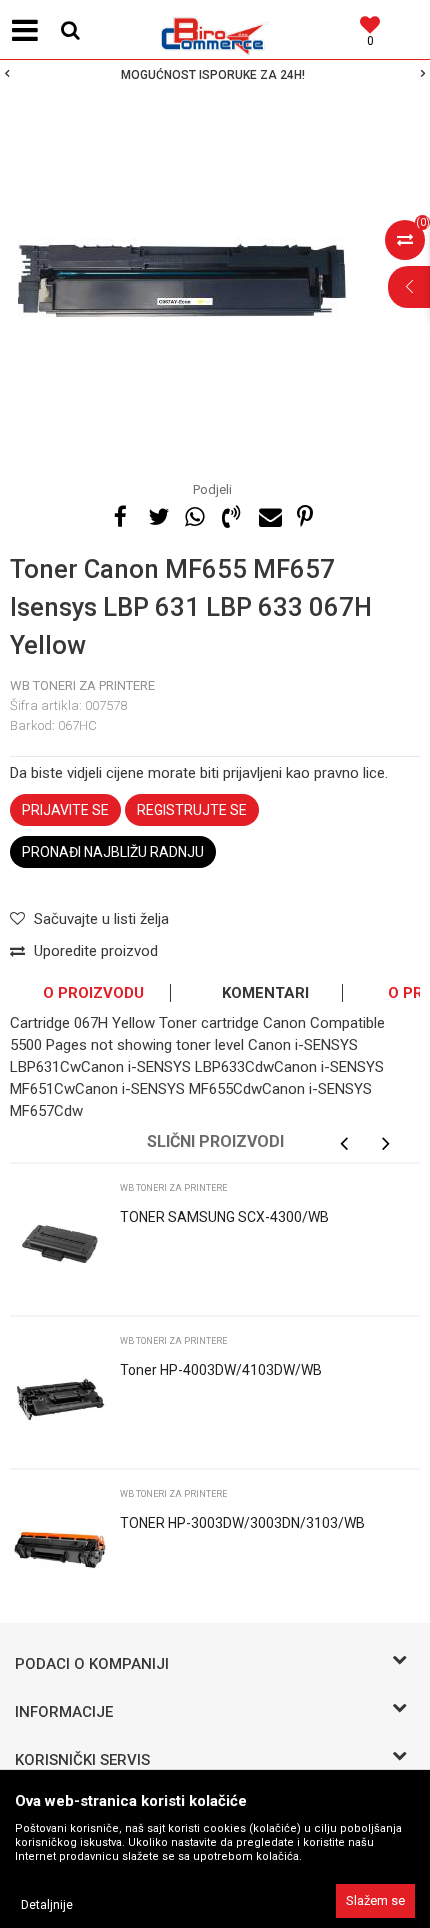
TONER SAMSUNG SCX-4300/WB (224, 1217)
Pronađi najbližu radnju (113, 852)
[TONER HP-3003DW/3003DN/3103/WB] (60, 1550)
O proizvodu (93, 993)
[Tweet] (157, 514)
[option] (215, 75)
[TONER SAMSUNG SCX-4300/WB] (60, 1244)
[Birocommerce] (215, 30)
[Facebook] (120, 514)
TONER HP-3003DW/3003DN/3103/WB (242, 1523)
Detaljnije (47, 1905)
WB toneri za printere (82, 685)
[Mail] (268, 514)
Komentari (265, 993)
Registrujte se (192, 810)
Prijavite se (65, 810)
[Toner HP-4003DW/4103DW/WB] (60, 1397)
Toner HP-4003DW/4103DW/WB (221, 1370)
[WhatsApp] (194, 514)
